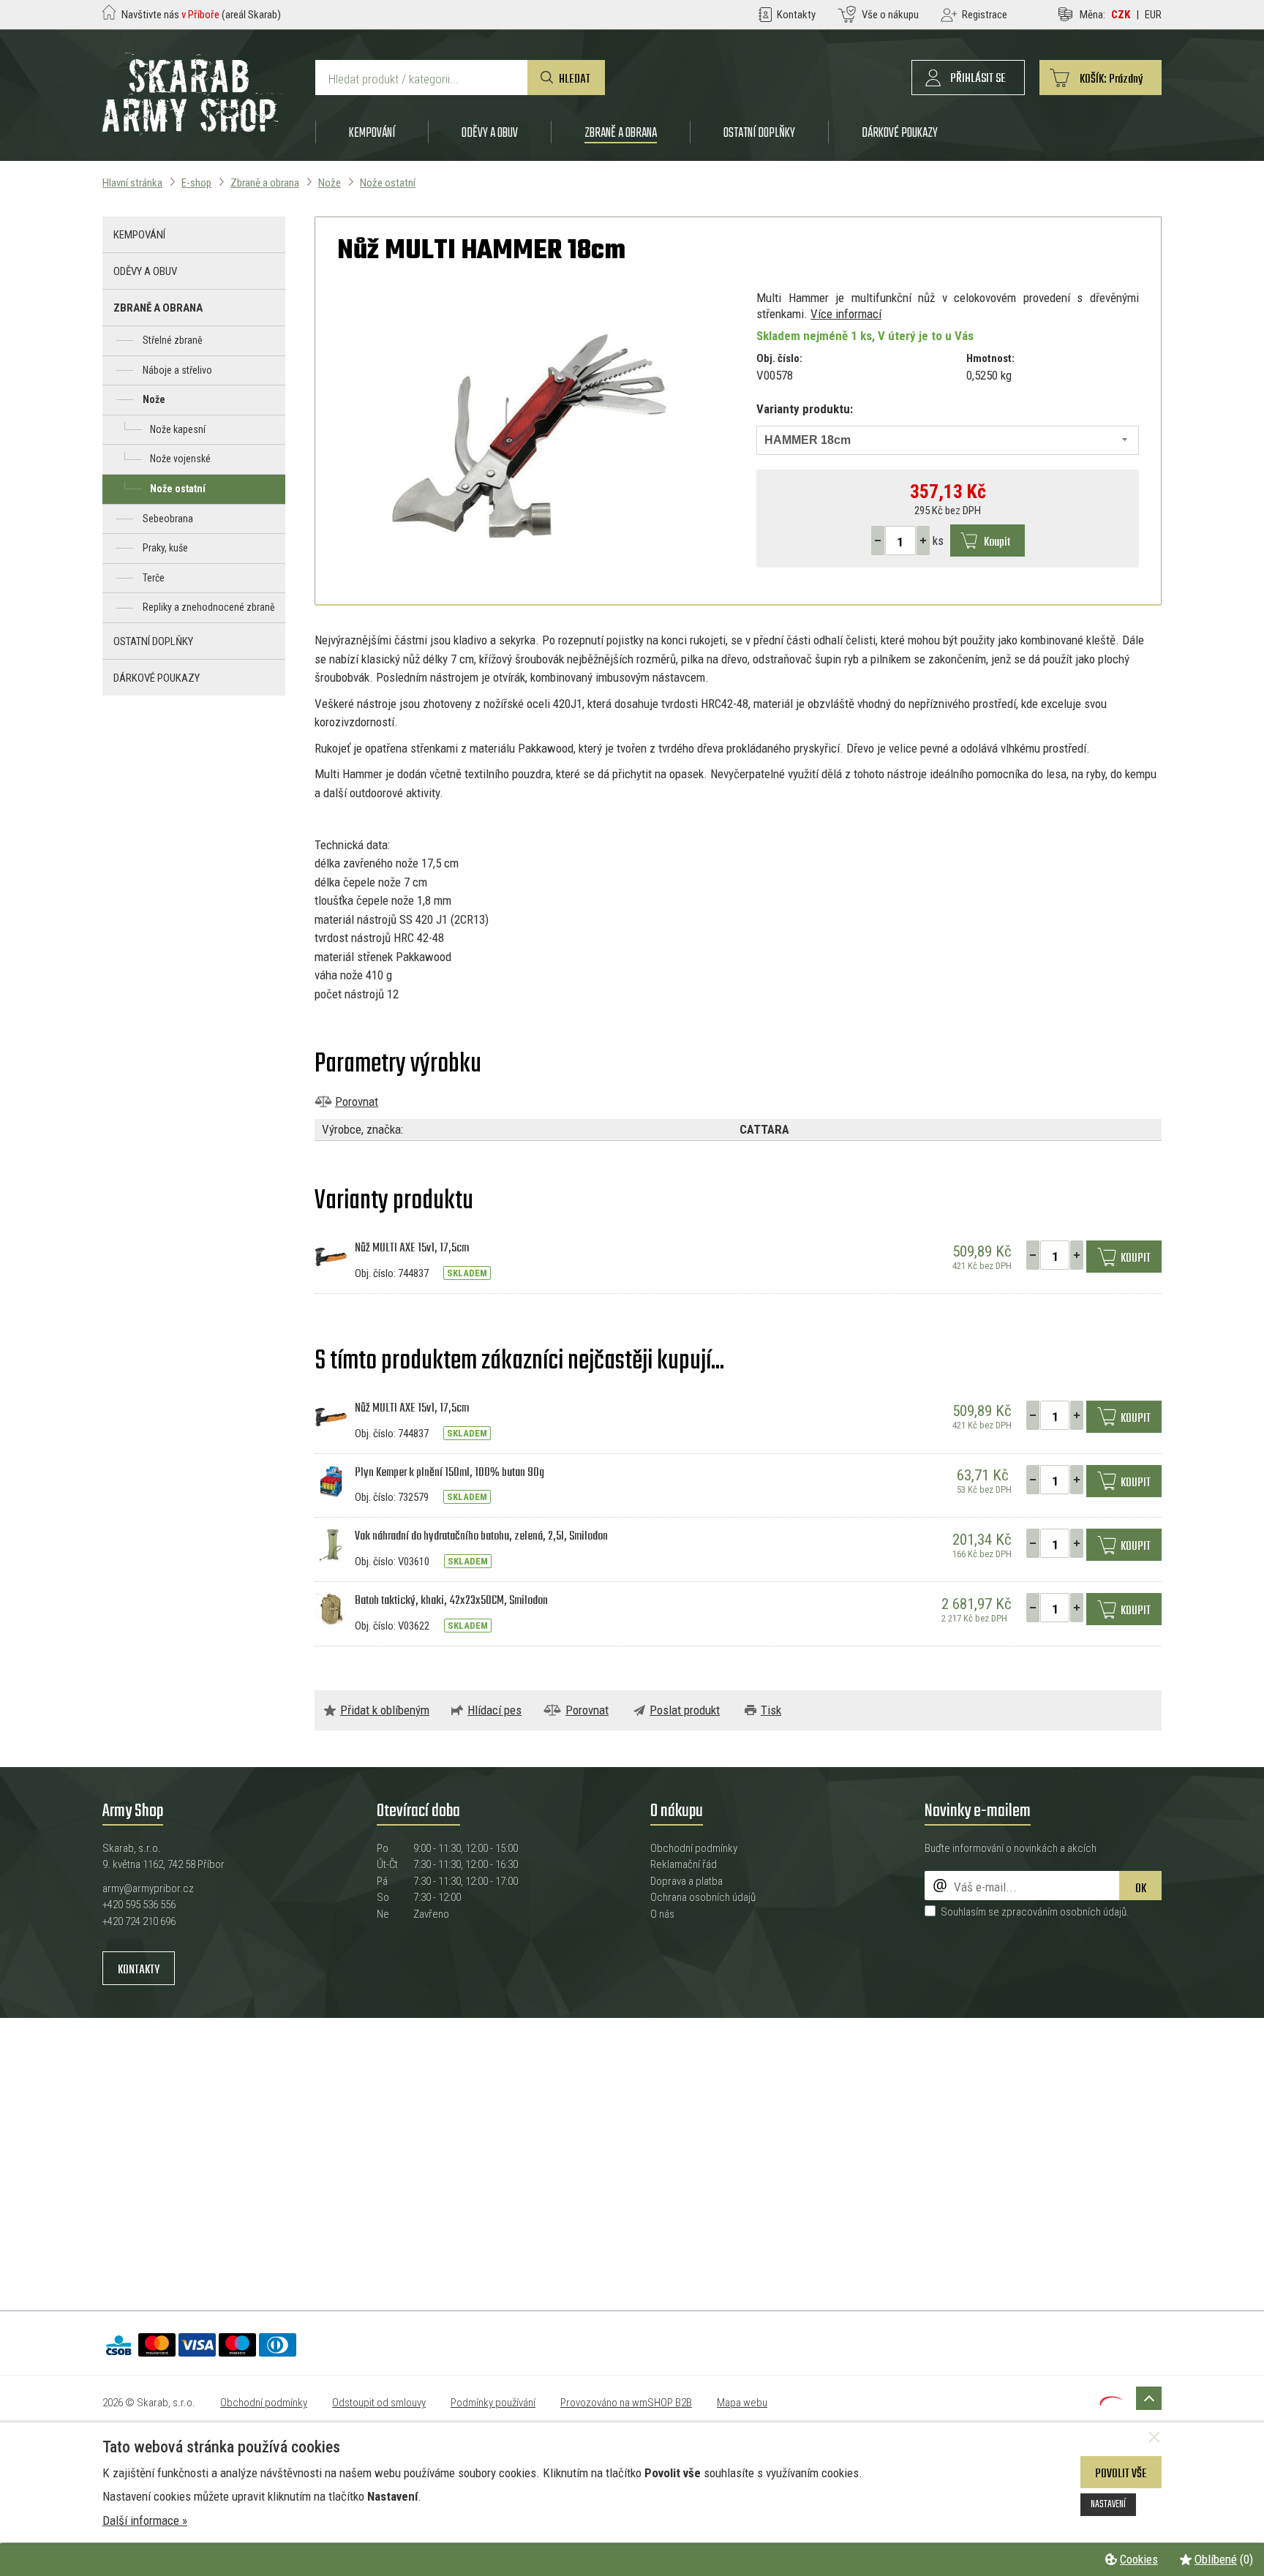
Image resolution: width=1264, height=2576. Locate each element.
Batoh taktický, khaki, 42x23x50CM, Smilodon (451, 1601)
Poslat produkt (685, 1710)
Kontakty (139, 1970)
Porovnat (357, 1101)
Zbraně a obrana (621, 133)
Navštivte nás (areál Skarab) (201, 15)
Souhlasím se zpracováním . (1035, 1912)
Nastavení (1108, 2504)
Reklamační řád (684, 1864)
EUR (1153, 15)
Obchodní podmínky (694, 1848)
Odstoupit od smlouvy (379, 2403)
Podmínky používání (493, 2403)
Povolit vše (1121, 2474)
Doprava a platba (686, 1881)
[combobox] (948, 440)
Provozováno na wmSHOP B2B (626, 2403)
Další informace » (145, 2520)
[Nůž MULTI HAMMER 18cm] (528, 436)
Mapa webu (742, 2403)
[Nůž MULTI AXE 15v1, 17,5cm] (331, 1256)
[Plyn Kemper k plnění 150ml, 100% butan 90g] (331, 1480)
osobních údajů (1093, 1912)
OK (1141, 1889)
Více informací (846, 314)
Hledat (575, 79)
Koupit (997, 542)
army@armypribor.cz (148, 1888)
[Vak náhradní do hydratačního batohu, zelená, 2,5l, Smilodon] (331, 1544)
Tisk (771, 1710)
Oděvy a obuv (490, 133)
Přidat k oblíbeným (385, 1710)
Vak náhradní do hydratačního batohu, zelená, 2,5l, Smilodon (481, 1536)
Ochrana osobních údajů (703, 1897)
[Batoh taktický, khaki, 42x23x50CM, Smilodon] (331, 1608)
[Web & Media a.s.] (1111, 2401)
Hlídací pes (494, 1710)
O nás (662, 1914)
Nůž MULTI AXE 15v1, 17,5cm (412, 1248)
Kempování (372, 133)
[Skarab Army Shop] (192, 131)
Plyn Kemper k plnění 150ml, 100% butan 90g (449, 1473)
